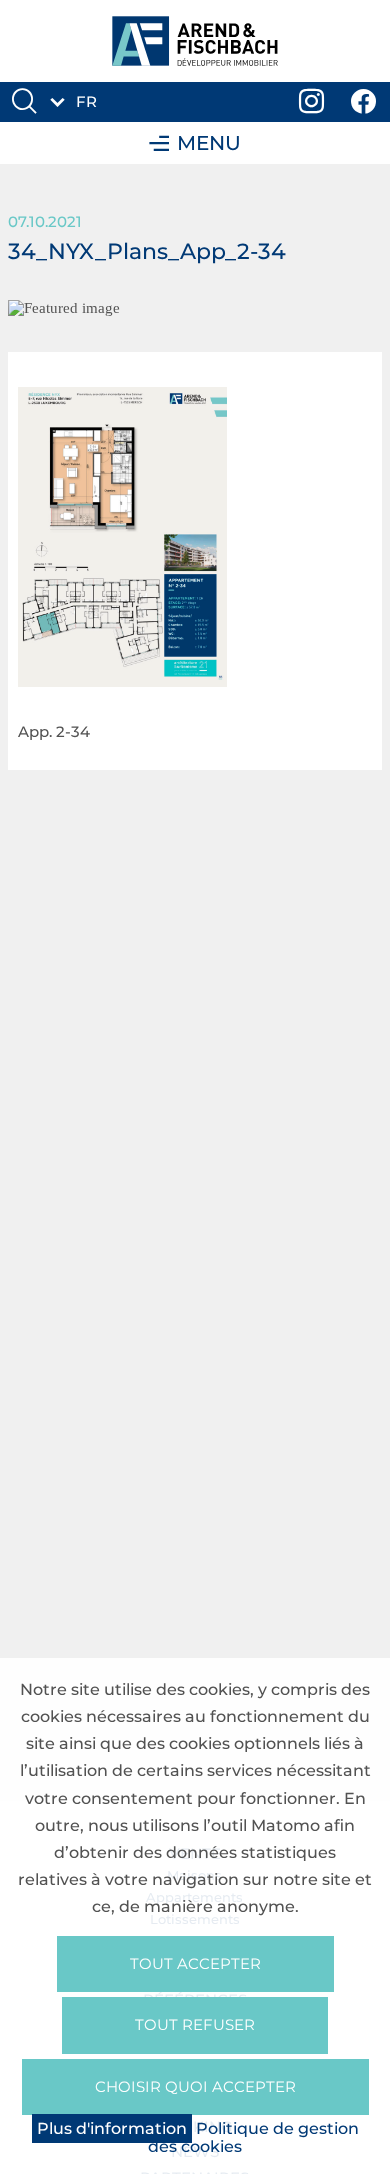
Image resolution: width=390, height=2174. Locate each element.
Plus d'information (112, 2128)
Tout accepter (195, 1963)
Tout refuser (195, 2024)
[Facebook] (364, 102)
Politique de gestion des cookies (253, 2137)
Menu (209, 143)
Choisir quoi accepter (195, 2086)
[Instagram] (312, 102)
